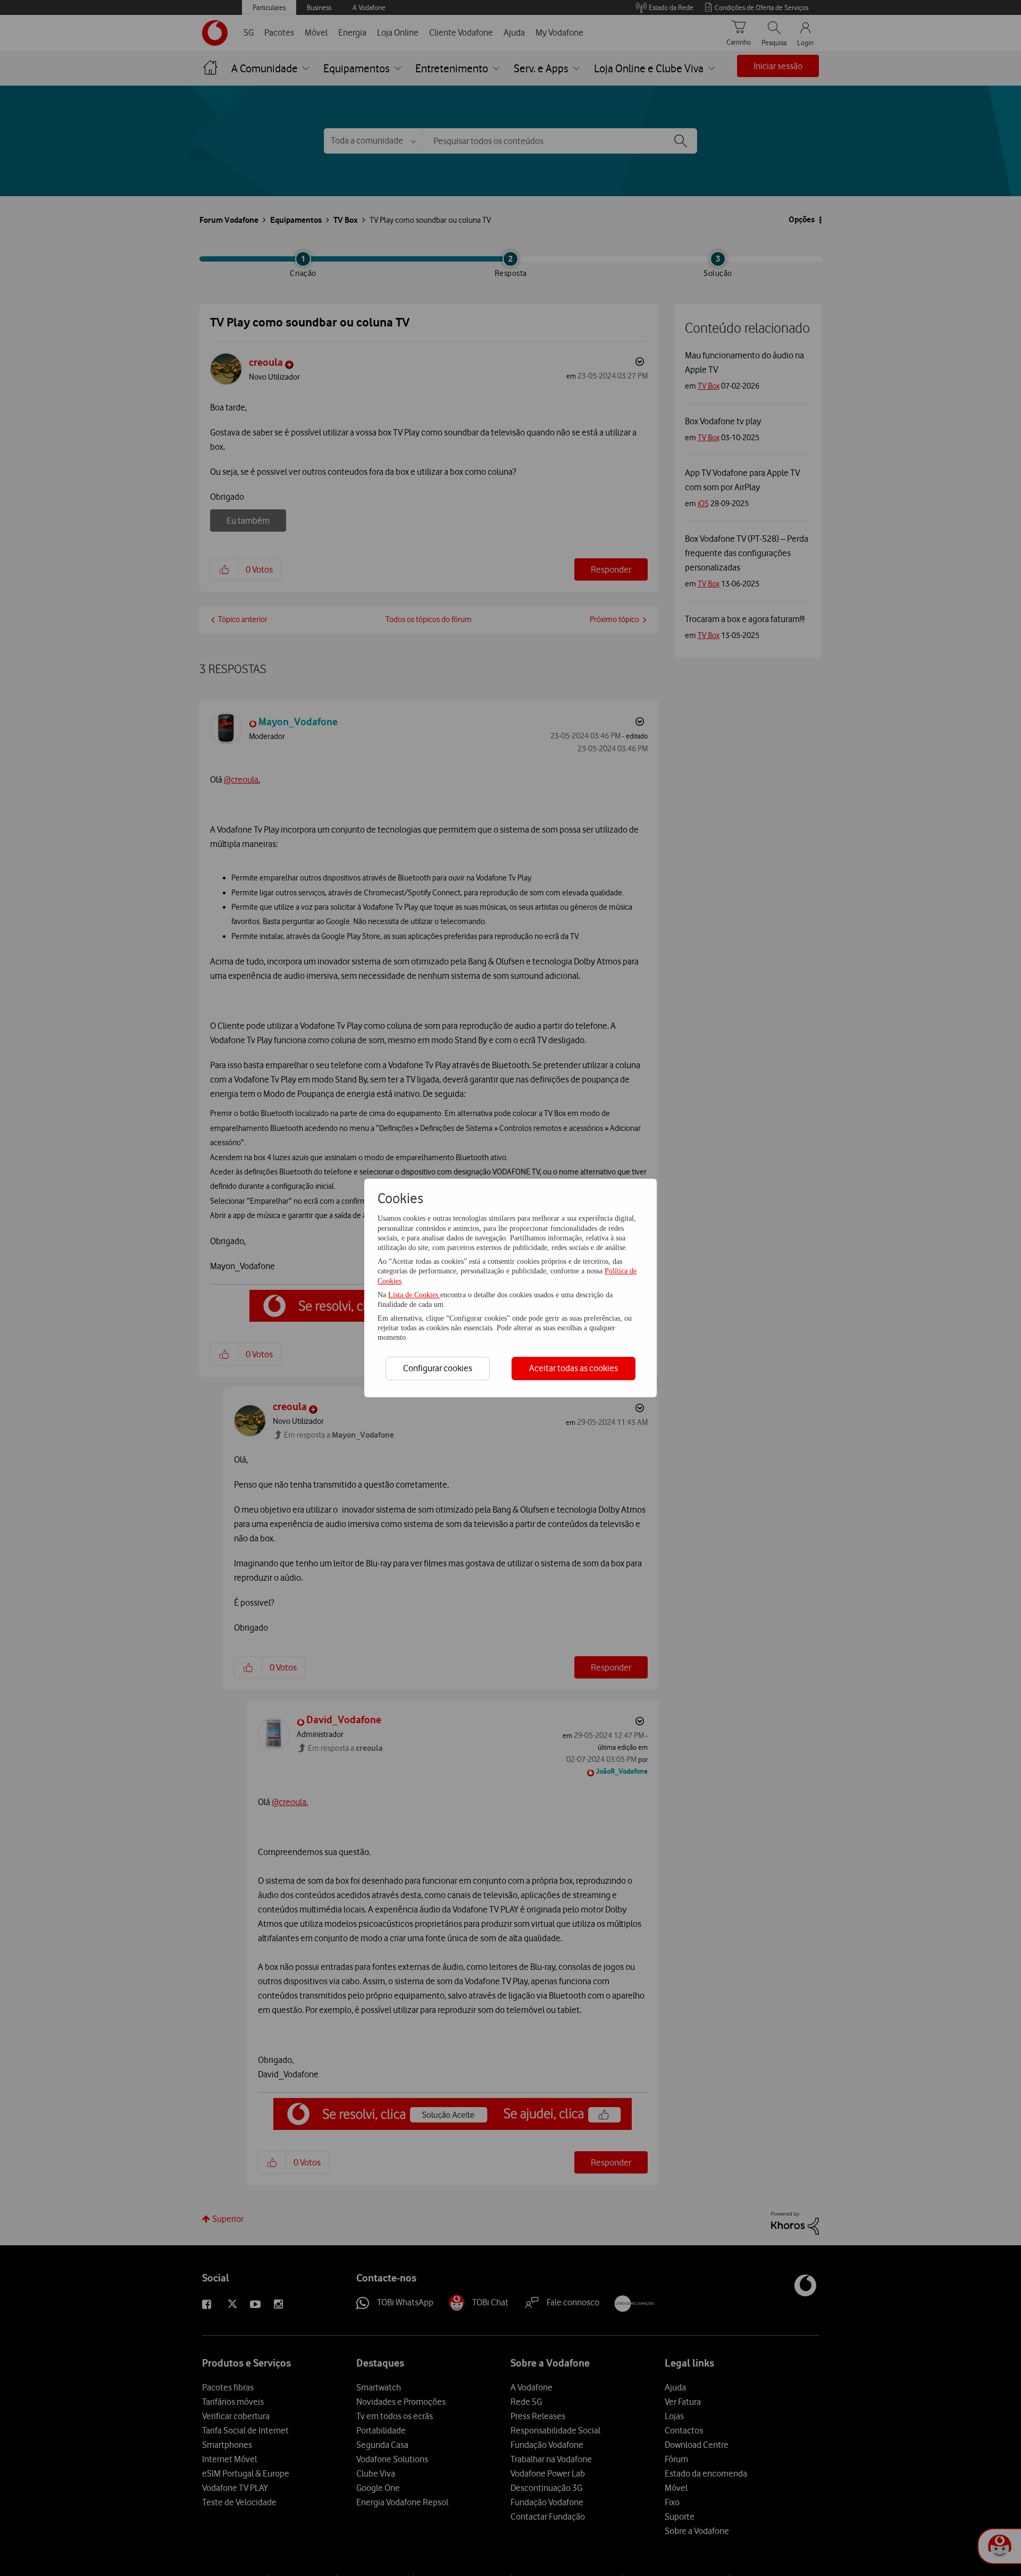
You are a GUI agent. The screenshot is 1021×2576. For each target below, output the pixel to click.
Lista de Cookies (414, 1295)
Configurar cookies (438, 1368)
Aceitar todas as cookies (574, 1368)
